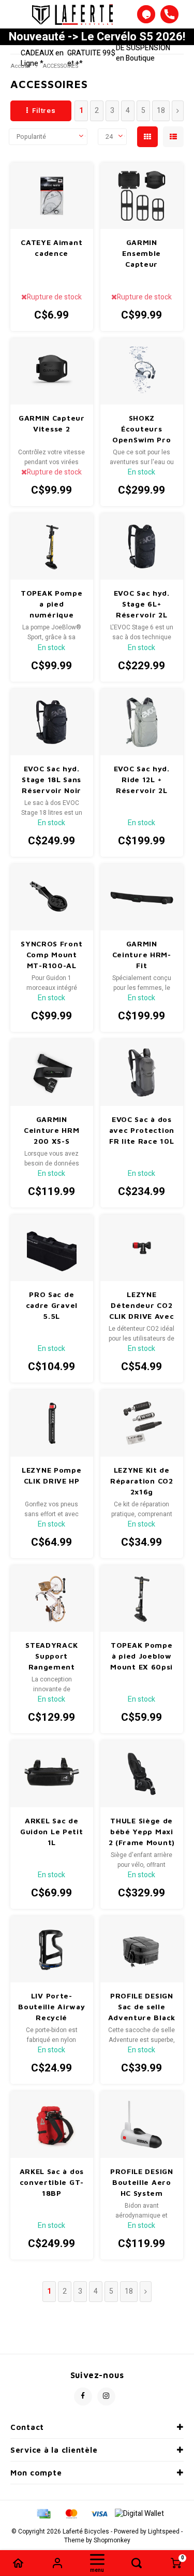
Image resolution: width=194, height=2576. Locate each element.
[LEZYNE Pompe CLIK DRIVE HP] (52, 1423)
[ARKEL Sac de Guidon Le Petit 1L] (52, 1774)
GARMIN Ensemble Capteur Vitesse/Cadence (142, 254)
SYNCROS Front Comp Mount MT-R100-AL (51, 954)
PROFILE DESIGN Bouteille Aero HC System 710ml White (142, 2183)
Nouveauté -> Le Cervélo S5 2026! (97, 37)
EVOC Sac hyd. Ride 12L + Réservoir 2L (142, 779)
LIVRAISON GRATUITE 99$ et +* (91, 53)
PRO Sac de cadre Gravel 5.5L (52, 1305)
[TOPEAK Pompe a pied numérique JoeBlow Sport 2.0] (52, 546)
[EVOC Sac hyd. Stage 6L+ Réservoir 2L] (142, 546)
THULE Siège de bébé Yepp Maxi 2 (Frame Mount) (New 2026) (142, 1832)
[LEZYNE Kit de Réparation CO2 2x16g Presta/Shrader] (142, 1423)
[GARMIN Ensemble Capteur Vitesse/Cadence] (142, 196)
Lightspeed (164, 2532)
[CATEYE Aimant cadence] (52, 196)
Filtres (44, 111)
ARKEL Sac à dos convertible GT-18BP (52, 2182)
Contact (27, 2427)
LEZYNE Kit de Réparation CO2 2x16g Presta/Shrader (142, 1481)
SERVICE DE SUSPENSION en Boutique (143, 48)
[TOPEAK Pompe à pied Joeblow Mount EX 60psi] (142, 1599)
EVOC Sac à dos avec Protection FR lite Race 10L (142, 1130)
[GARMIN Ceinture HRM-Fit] (142, 897)
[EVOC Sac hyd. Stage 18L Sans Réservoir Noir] (52, 722)
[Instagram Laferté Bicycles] (106, 2397)
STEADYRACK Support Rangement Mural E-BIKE (51, 1656)
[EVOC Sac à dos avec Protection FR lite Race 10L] (142, 1072)
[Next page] (178, 111)
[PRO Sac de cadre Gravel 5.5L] (52, 1248)
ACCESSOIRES (60, 66)
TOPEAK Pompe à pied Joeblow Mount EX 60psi (141, 1656)
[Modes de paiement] (43, 2513)
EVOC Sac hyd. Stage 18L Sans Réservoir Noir (51, 779)
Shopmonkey (112, 2541)
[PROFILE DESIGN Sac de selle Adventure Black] (142, 1949)
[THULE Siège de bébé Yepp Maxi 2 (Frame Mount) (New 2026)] (142, 1774)
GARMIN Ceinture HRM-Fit (142, 954)
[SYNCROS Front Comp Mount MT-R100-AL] (52, 897)
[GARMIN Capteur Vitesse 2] (52, 371)
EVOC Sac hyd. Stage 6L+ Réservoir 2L (142, 604)
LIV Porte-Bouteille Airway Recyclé (51, 2006)
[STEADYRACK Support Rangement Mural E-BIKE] (52, 1599)
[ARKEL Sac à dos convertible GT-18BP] (52, 2124)
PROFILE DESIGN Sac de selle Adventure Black (142, 2006)
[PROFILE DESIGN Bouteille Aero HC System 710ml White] (142, 2124)
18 (161, 111)
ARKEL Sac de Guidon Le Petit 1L (52, 1831)
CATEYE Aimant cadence (51, 248)
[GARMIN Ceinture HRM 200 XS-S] (52, 1072)
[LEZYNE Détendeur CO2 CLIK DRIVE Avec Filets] (142, 1248)
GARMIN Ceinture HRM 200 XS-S (51, 1130)
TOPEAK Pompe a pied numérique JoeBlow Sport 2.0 (51, 604)
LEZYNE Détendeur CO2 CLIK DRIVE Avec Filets (142, 1306)
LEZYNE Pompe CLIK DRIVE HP (51, 1475)
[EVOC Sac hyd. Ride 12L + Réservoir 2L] (142, 722)
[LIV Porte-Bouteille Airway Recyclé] (52, 1949)
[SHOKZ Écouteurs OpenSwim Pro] (142, 371)
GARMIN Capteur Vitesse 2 (52, 423)
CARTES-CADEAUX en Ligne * (42, 53)
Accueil (20, 66)
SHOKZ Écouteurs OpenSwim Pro (141, 429)
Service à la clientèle (54, 2450)
